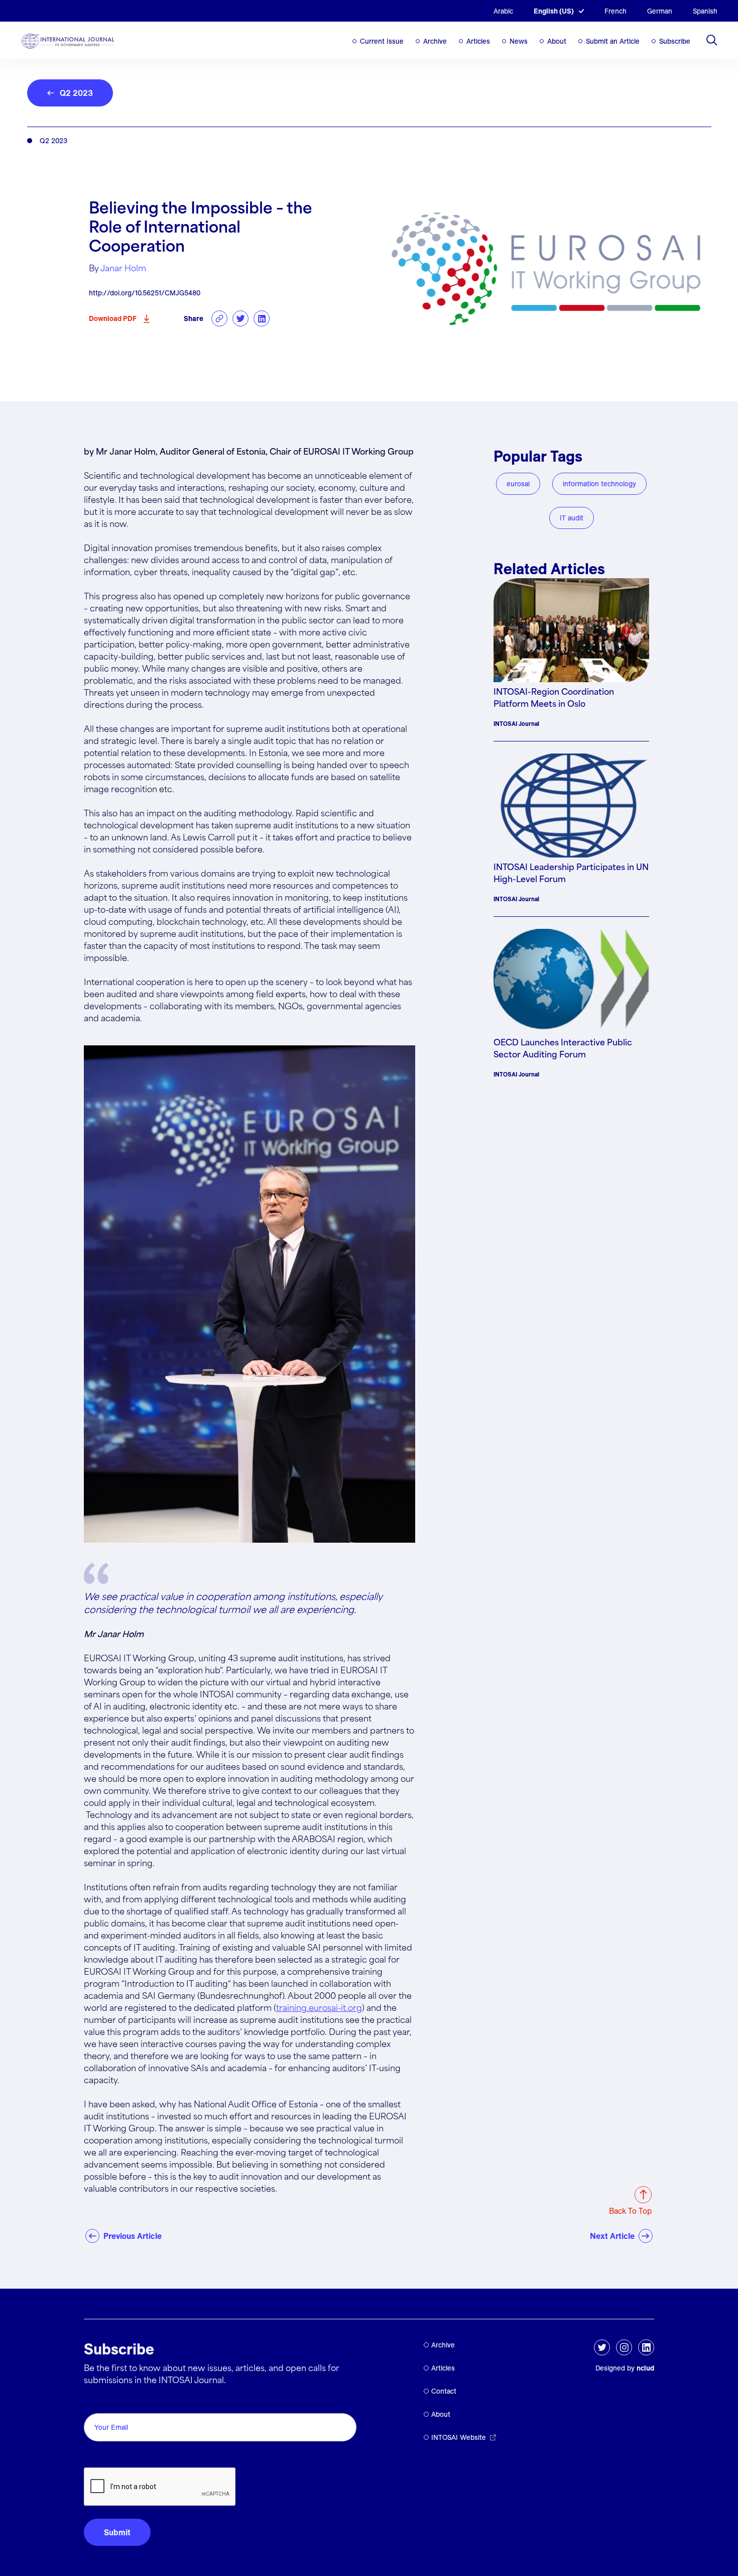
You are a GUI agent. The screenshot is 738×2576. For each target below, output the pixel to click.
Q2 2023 (76, 93)
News (519, 41)
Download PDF (113, 318)
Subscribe (675, 41)
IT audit (572, 518)
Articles (478, 41)
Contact (444, 2391)
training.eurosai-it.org (319, 2009)
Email (97, 2402)
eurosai (518, 484)
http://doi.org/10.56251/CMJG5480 (145, 293)
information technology (599, 484)
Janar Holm (123, 269)
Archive (435, 41)
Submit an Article (613, 41)
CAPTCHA (108, 2456)
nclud (645, 2368)
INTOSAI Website (459, 2437)
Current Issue (382, 41)
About (557, 41)
